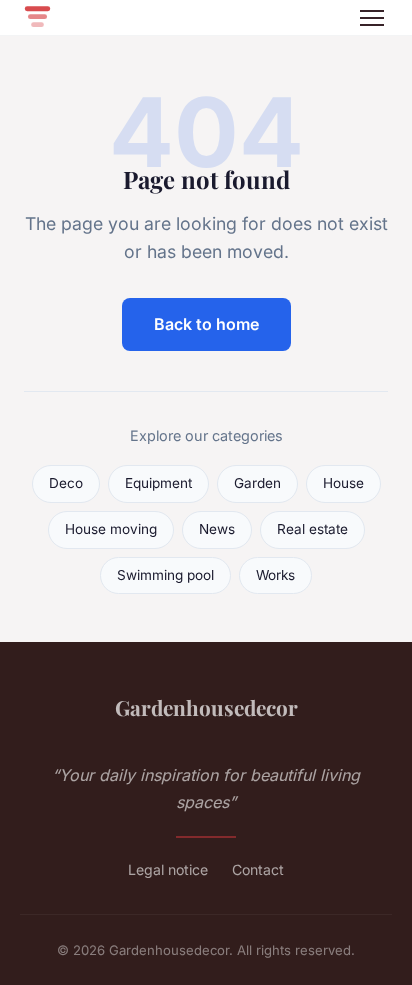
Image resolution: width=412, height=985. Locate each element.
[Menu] (372, 18)
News (217, 529)
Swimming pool (165, 575)
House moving (111, 529)
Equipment (158, 483)
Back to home (206, 324)
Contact (258, 869)
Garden (257, 483)
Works (275, 575)
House (343, 483)
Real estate (312, 529)
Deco (66, 483)
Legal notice (168, 869)
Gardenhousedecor (206, 707)
